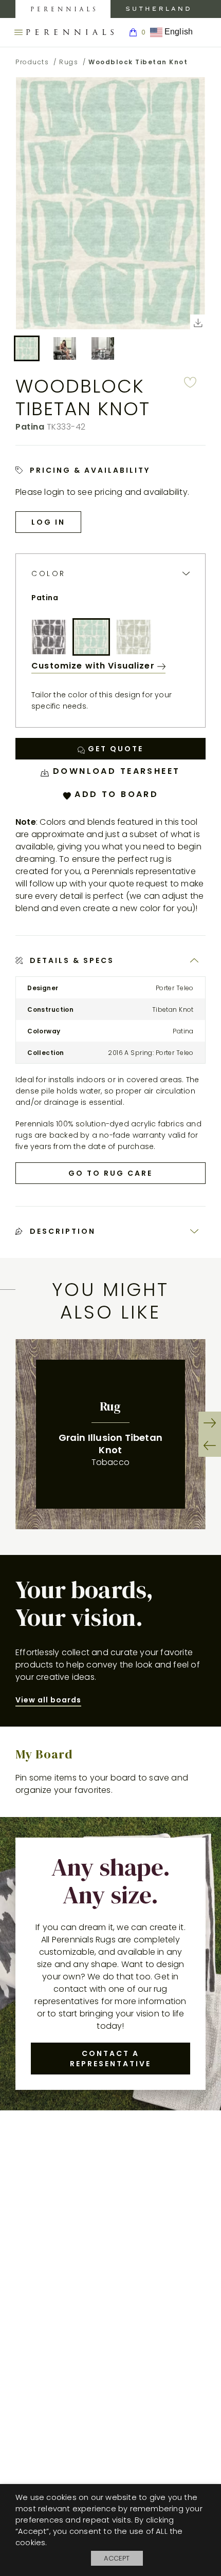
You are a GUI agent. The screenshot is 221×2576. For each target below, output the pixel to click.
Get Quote (114, 749)
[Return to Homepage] (70, 32)
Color (49, 574)
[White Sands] (134, 637)
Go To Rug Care (110, 1173)
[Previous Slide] (210, 1445)
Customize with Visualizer (94, 666)
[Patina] (91, 637)
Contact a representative (110, 2059)
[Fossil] (49, 637)
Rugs (69, 62)
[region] (110, 1434)
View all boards (48, 1700)
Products (32, 62)
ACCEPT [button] (117, 2558)
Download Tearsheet (114, 771)
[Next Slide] (210, 1423)
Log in (48, 522)
